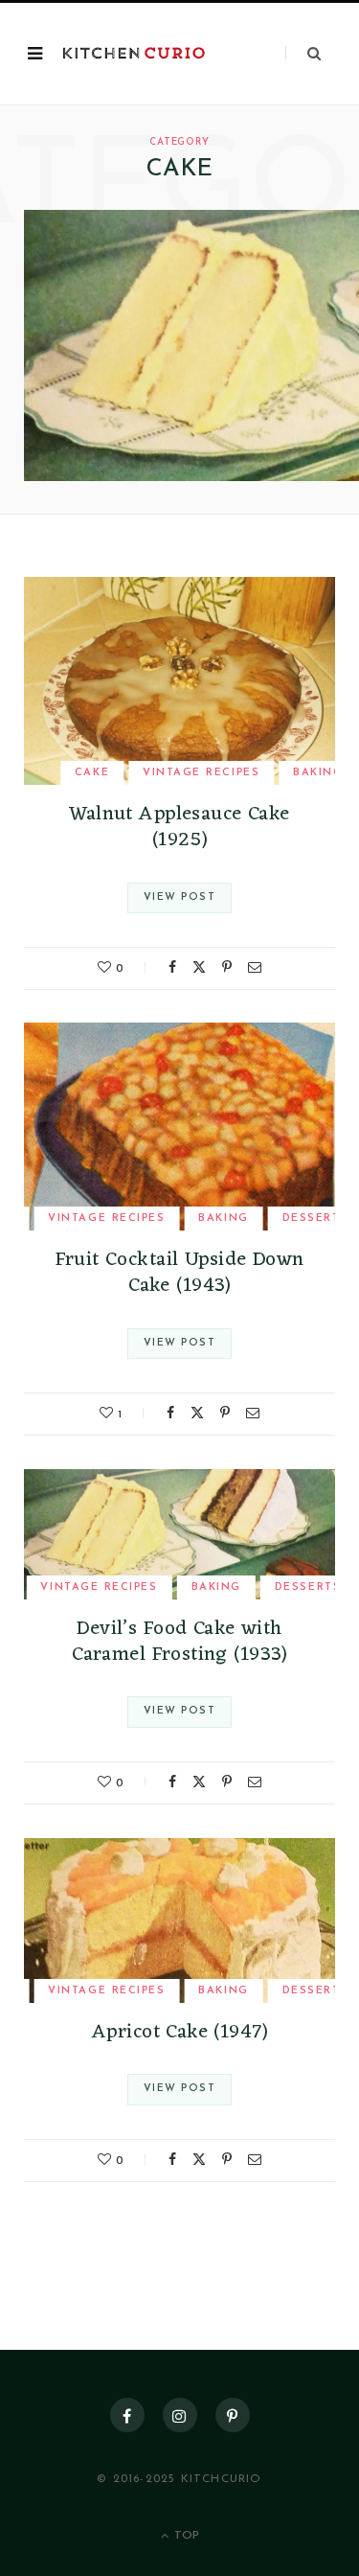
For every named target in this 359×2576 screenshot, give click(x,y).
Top (185, 2536)
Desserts (308, 1587)
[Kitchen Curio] (134, 54)
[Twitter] (199, 967)
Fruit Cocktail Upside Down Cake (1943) (180, 1273)
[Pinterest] (227, 967)
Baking (318, 773)
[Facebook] (172, 967)
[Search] (303, 53)
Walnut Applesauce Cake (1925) (179, 827)
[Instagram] (180, 2415)
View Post (179, 897)
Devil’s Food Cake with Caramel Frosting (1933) (179, 1642)
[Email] (255, 967)
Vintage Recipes (201, 773)
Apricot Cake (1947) (179, 2032)
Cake (92, 773)
